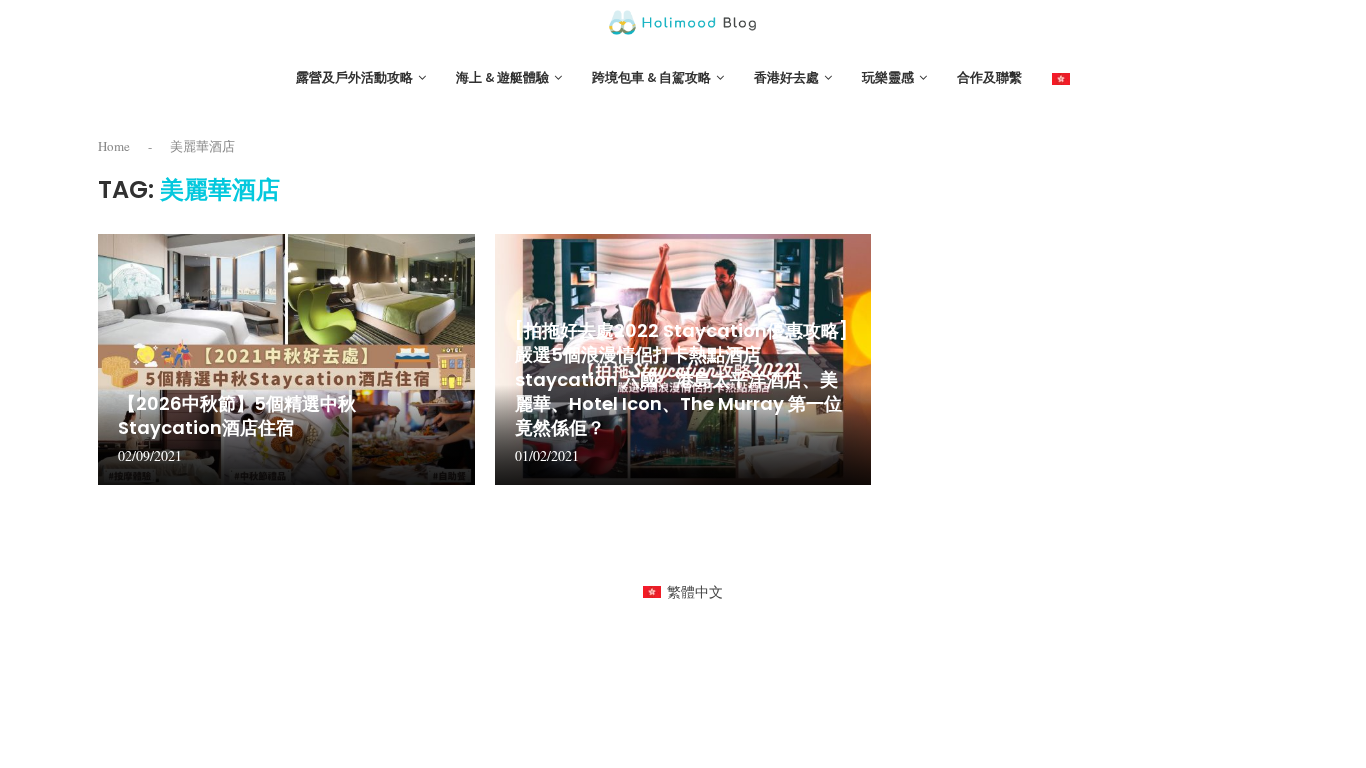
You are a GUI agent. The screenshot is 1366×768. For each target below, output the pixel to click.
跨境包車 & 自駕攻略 (651, 77)
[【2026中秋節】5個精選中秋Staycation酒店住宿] (286, 359)
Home (114, 146)
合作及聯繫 (989, 77)
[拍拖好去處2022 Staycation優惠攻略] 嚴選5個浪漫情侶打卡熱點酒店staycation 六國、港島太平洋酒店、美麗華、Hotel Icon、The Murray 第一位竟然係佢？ (681, 379)
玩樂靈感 (888, 77)
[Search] (1258, 78)
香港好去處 (786, 77)
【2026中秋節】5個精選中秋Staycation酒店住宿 (237, 415)
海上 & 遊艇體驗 (502, 77)
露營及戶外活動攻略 (354, 77)
